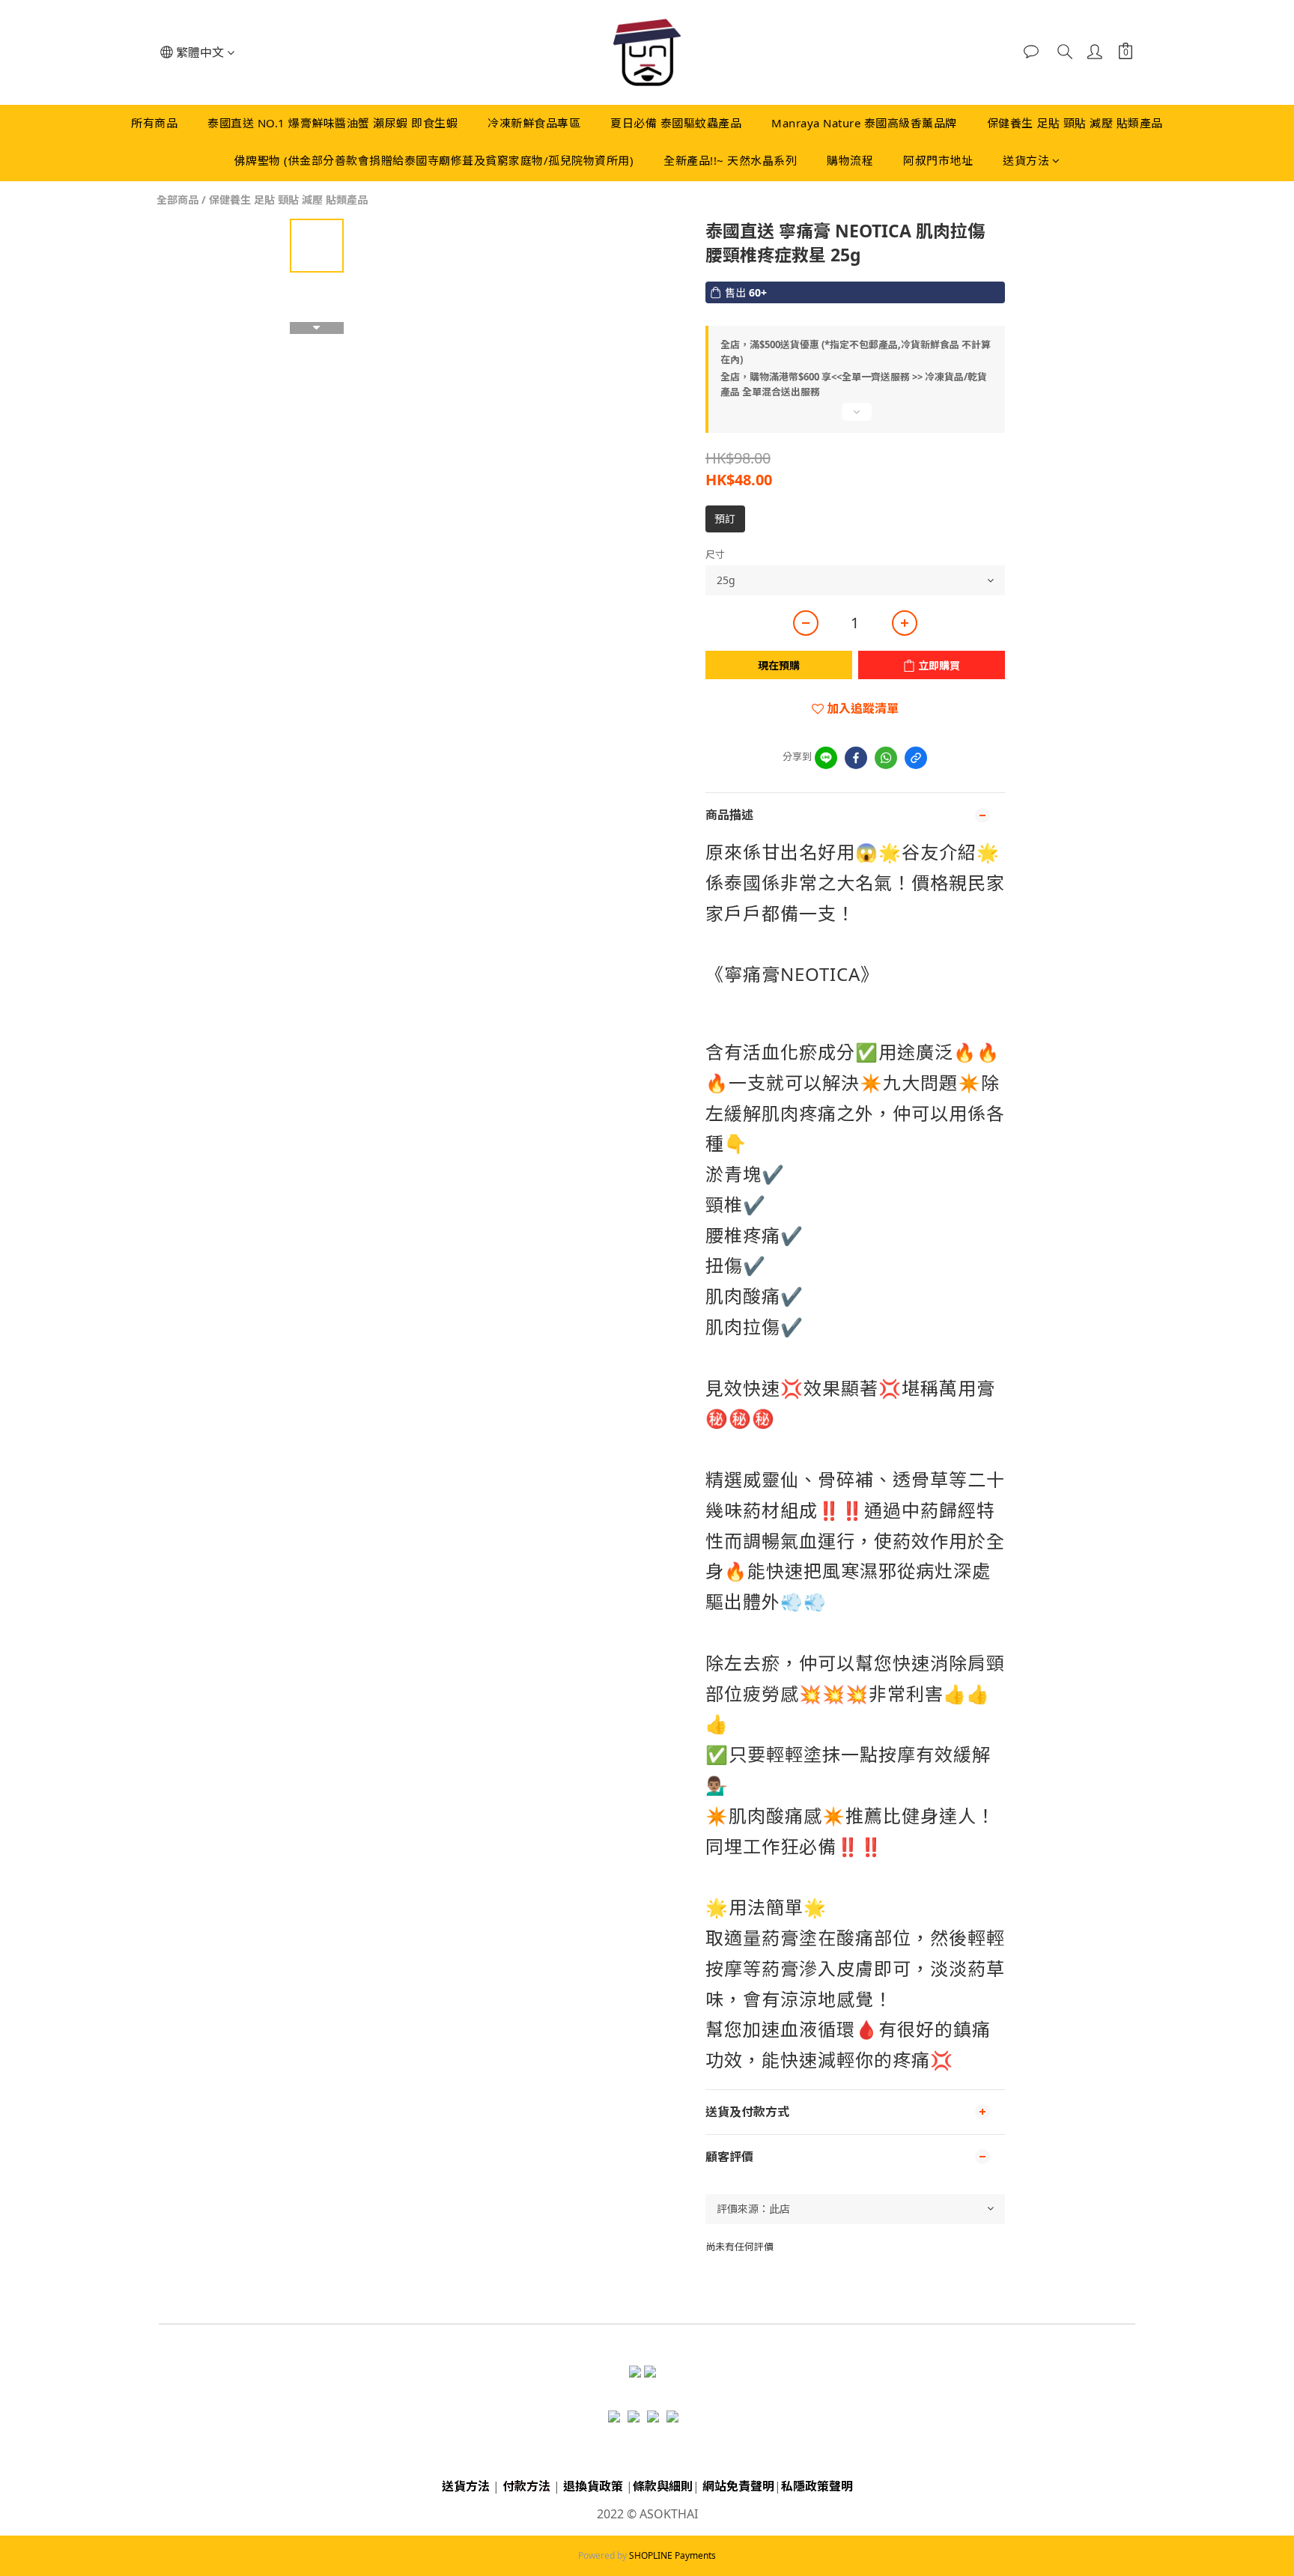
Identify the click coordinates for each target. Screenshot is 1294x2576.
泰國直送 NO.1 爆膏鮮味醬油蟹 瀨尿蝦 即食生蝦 (332, 123)
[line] (826, 758)
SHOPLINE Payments (672, 2555)
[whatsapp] (886, 758)
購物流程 (850, 160)
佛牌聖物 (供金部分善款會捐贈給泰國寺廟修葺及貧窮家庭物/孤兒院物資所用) (434, 160)
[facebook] (856, 758)
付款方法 (526, 2486)
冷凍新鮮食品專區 (534, 123)
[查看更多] (855, 418)
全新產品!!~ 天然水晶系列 (730, 160)
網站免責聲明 (738, 2486)
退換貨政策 (593, 2486)
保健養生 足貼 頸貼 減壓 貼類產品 (1075, 123)
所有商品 (154, 123)
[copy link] (916, 758)
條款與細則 (663, 2486)
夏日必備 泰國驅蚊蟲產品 (676, 123)
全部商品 (177, 200)
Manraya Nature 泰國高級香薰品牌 (864, 123)
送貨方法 (1026, 160)
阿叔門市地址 (938, 160)
